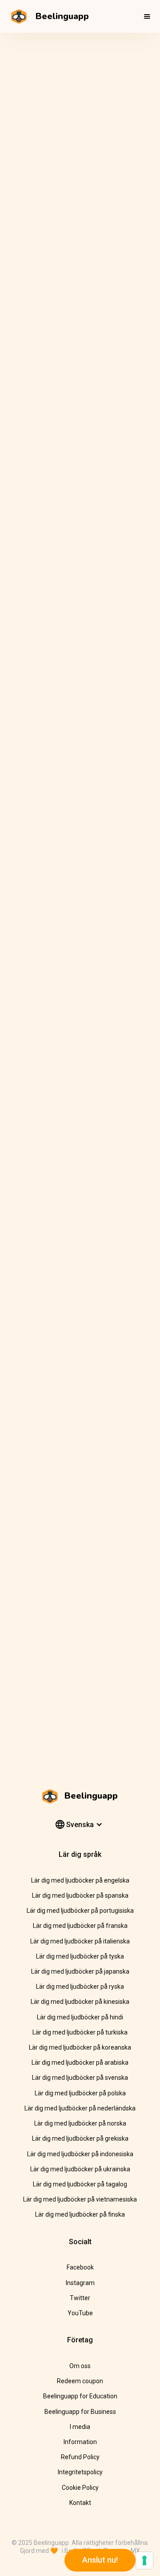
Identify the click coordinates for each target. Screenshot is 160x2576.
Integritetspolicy (80, 2472)
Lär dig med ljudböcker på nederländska (80, 2108)
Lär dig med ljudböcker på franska (80, 1926)
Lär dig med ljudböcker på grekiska (80, 2138)
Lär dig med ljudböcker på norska (80, 2123)
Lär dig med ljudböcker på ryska (80, 1987)
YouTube (80, 2313)
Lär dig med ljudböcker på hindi (80, 2017)
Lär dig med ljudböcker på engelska (80, 1880)
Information (80, 2442)
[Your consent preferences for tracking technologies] (144, 2560)
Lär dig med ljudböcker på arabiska (80, 2062)
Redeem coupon (80, 2381)
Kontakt (80, 2503)
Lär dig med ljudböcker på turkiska (80, 2032)
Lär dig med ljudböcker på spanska (80, 1895)
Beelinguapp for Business (80, 2412)
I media (80, 2427)
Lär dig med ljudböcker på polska (80, 2093)
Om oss (80, 2366)
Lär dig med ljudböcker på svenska (80, 2078)
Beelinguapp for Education (80, 2396)
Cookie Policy (80, 2488)
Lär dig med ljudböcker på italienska (80, 1941)
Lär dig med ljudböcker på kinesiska (80, 2002)
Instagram (80, 2283)
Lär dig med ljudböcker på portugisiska (80, 1911)
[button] (147, 16)
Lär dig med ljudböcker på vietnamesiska (80, 2199)
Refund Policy (80, 2457)
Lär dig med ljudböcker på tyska (80, 1956)
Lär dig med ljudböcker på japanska (80, 1971)
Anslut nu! (100, 2560)
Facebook (80, 2267)
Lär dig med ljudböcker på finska (80, 2214)
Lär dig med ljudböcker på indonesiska (80, 2154)
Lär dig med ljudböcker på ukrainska (80, 2169)
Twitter (80, 2298)
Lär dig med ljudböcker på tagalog (80, 2184)
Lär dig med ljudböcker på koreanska (80, 2047)
